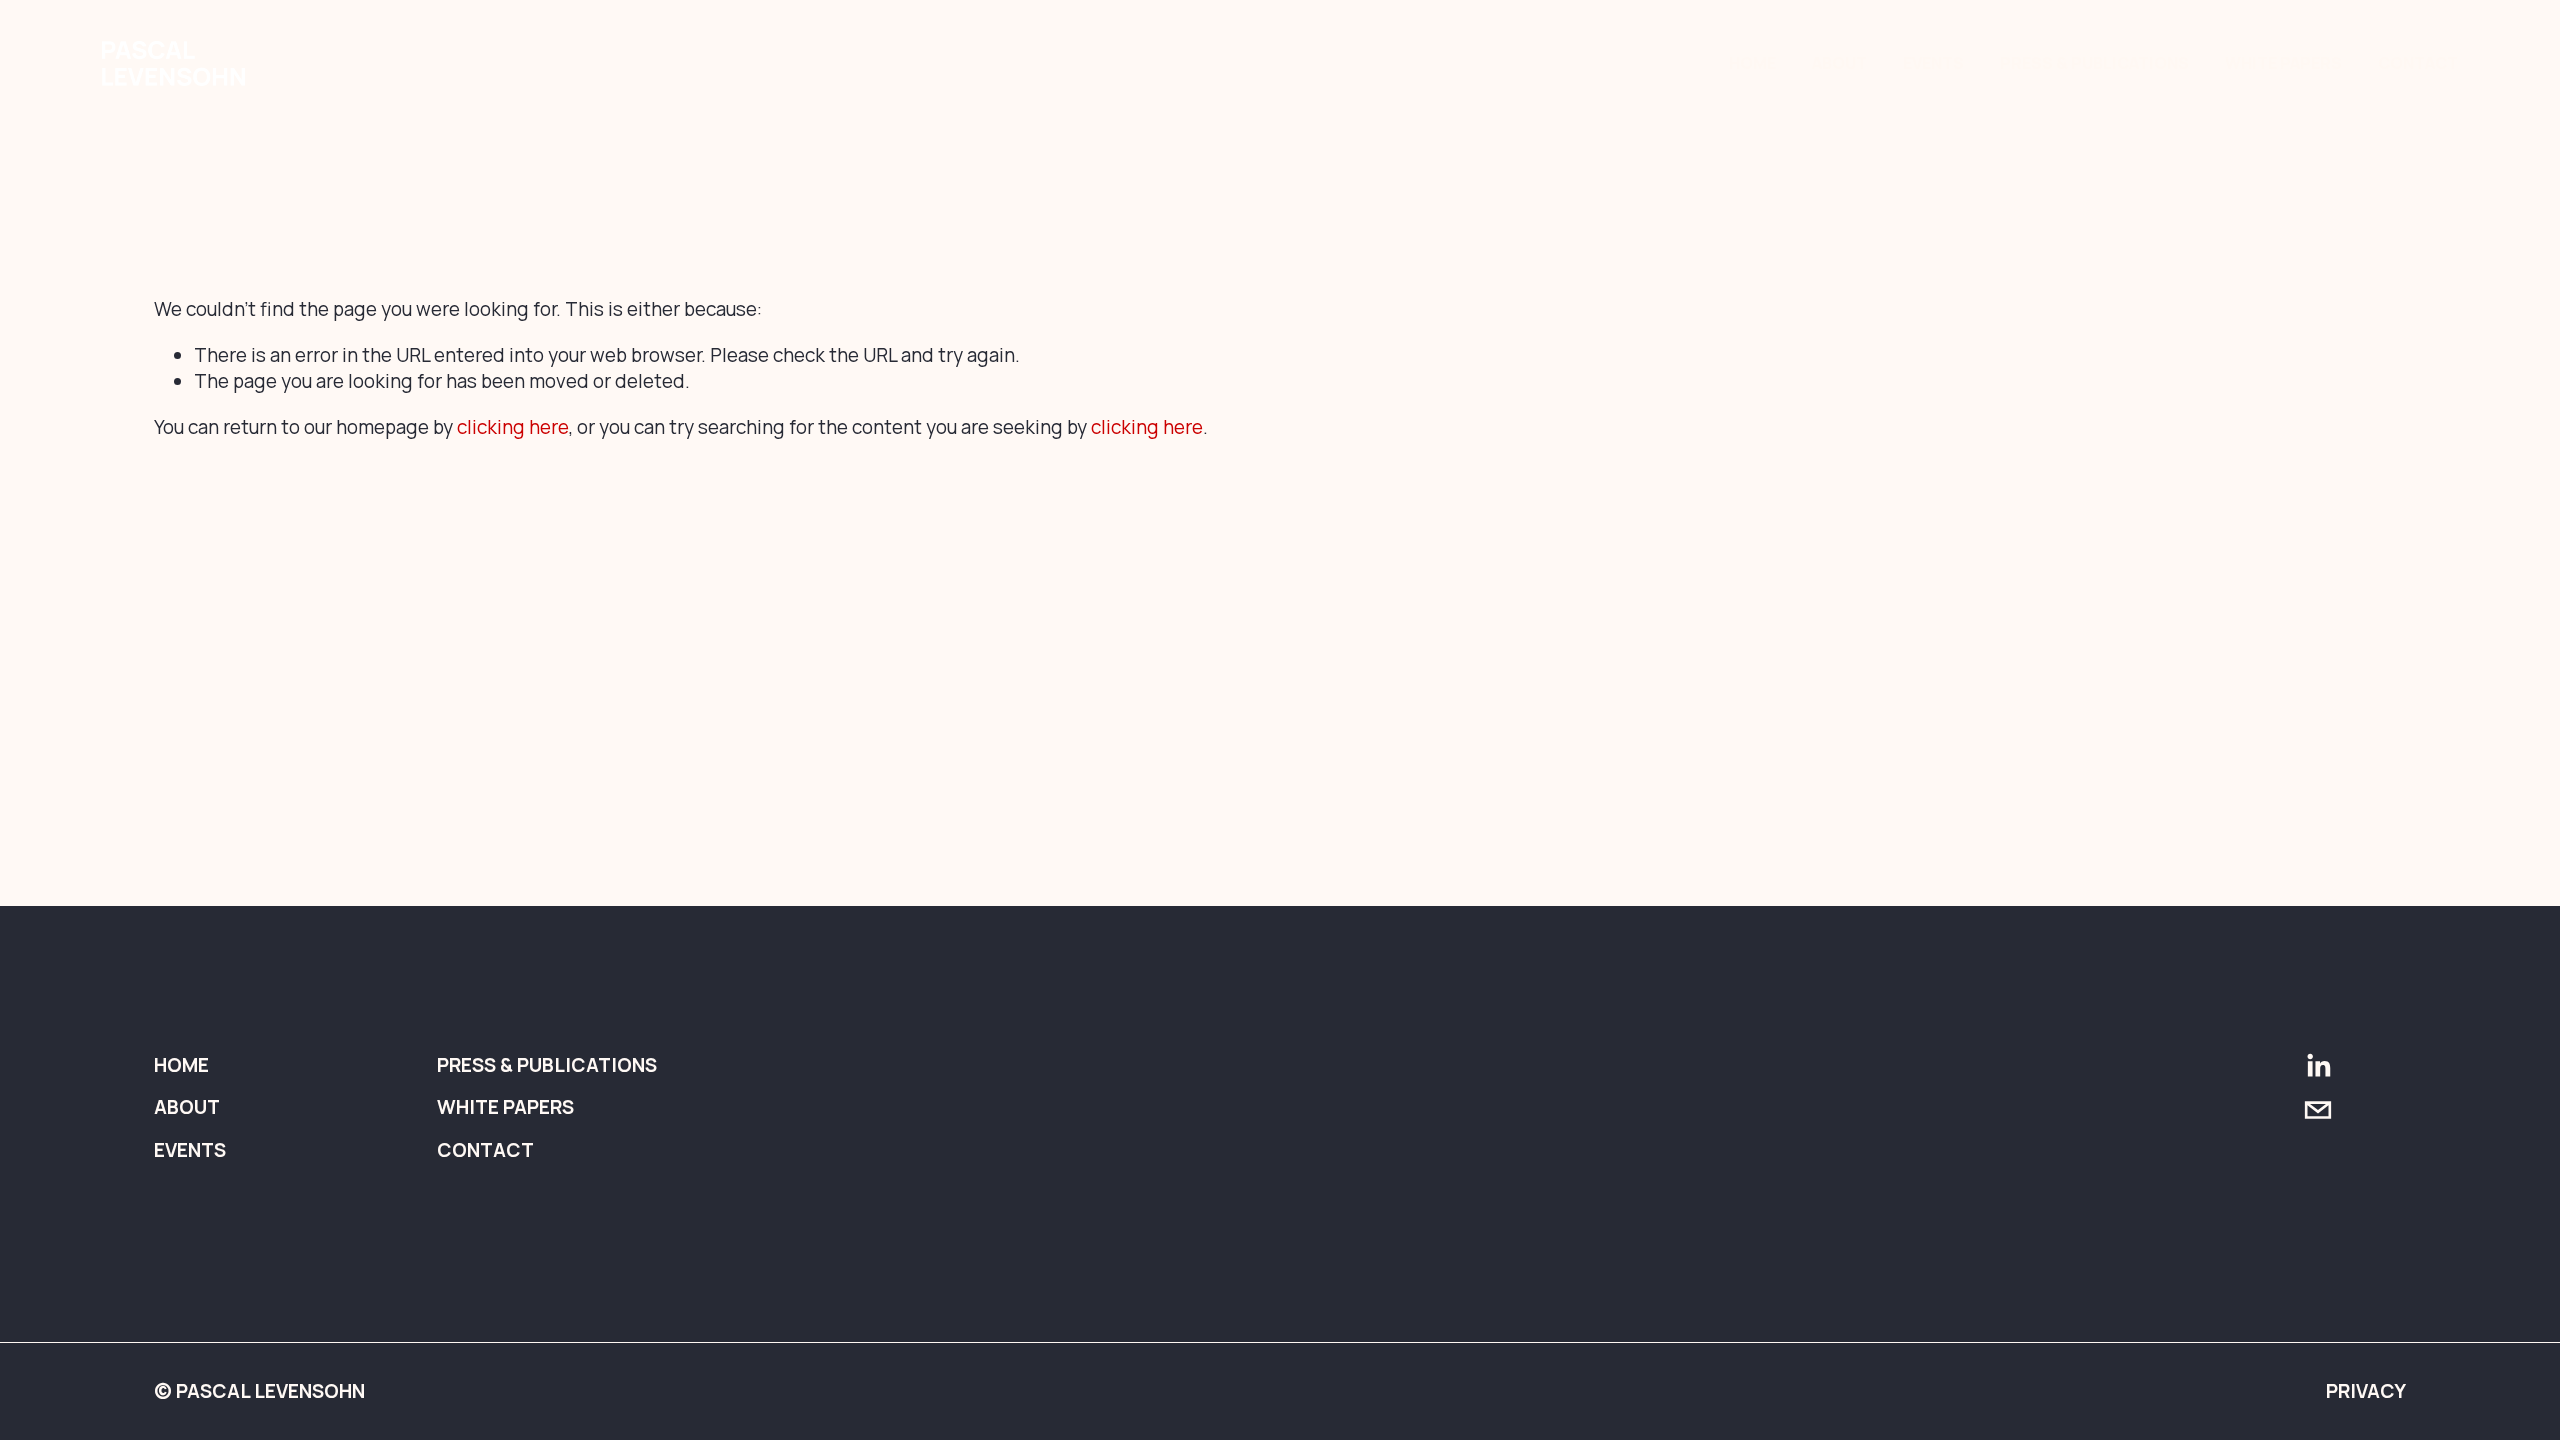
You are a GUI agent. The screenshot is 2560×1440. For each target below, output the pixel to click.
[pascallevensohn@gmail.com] (2318, 1110)
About (1839, 63)
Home (1752, 63)
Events (1933, 63)
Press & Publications (2094, 63)
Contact (2418, 63)
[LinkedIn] (2318, 1066)
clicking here (513, 427)
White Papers (2283, 63)
